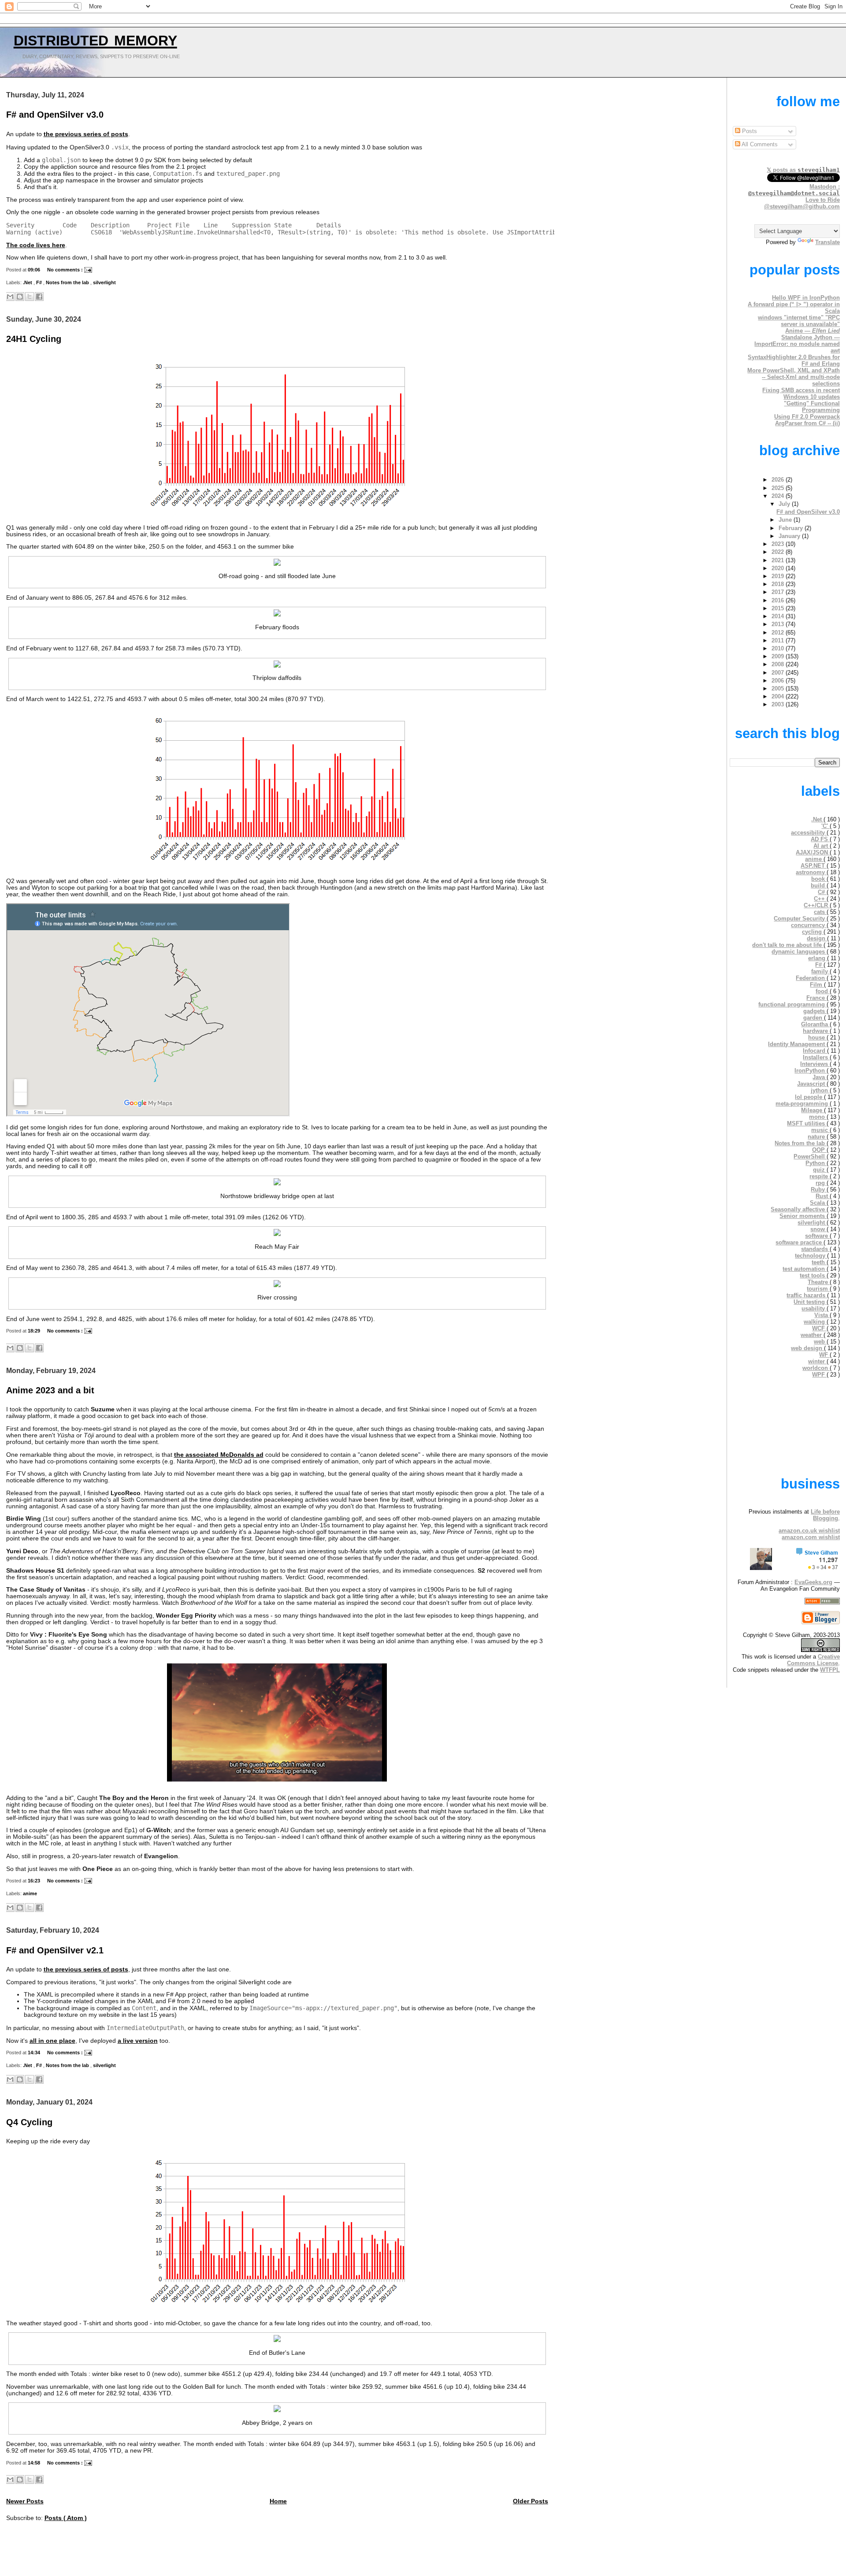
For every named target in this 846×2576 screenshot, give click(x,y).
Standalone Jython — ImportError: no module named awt (797, 344)
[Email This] (10, 297)
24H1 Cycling (34, 339)
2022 (779, 552)
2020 (779, 568)
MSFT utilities (807, 1123)
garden (814, 1018)
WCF (819, 1328)
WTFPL (830, 1670)
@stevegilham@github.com (802, 206)
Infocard (815, 1051)
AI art (822, 846)
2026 (779, 480)
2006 (779, 681)
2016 (779, 600)
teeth (819, 1262)
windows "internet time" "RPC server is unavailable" (799, 321)
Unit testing (810, 1302)
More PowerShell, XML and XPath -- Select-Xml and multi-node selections (794, 377)
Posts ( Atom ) (66, 2518)
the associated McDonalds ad (219, 1455)
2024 (779, 496)
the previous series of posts (86, 134)
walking (815, 1322)
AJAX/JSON (813, 852)
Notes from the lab (68, 282)
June (786, 520)
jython (820, 1090)
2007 (779, 673)
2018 (779, 584)
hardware (816, 1031)
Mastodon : (794, 190)
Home (278, 2501)
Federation (811, 978)
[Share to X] (30, 297)
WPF (819, 1375)
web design (807, 1348)
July (785, 504)
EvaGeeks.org (813, 1582)
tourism (818, 1289)
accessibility (809, 833)
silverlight (104, 282)
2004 (779, 696)
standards (815, 1249)
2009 (779, 656)
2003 (779, 704)
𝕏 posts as (803, 170)
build (819, 885)
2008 (779, 664)
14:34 (35, 2053)
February (792, 528)
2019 (779, 576)
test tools (813, 1275)
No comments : (66, 270)
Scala (818, 1203)
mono (818, 1117)
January (790, 536)
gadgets (815, 1011)
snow (818, 1229)
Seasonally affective (799, 1209)
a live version (138, 2041)
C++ (820, 899)
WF (824, 1355)
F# (40, 282)
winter (817, 1361)
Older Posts (531, 2501)
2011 (779, 640)
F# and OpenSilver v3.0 (55, 115)
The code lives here (36, 245)
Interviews (815, 1064)
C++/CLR (817, 905)
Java (820, 1077)
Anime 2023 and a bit (50, 1390)
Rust (823, 1196)
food (823, 991)
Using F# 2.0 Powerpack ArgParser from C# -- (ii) (807, 420)
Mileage (813, 1110)
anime (30, 1893)
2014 (779, 616)
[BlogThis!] (20, 297)
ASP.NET (814, 866)
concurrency (809, 925)
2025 (779, 488)
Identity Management (797, 1044)
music (820, 1130)
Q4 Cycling (29, 2122)
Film (817, 985)
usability (814, 1308)
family (820, 971)
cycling (813, 932)
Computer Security (800, 919)
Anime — (813, 331)
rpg (821, 1183)
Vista (822, 1315)
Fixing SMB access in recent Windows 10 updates (801, 393)
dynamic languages (799, 952)
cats (820, 912)
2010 (779, 648)
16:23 (35, 1881)
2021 (779, 560)
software (817, 1236)
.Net (28, 282)
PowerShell (810, 1156)
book (819, 879)
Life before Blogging (825, 1515)
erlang (818, 958)
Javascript (812, 1084)
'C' (826, 826)
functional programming (792, 1004)
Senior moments (803, 1216)
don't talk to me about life (788, 945)
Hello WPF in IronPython (806, 298)
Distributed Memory (95, 38)
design (817, 938)
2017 (779, 592)
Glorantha (815, 1024)
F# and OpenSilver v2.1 (55, 1950)
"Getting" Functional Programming (812, 407)
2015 (779, 608)
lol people (809, 1097)
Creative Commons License (813, 1660)
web (820, 1342)
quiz (820, 1170)
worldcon (816, 1368)
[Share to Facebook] (39, 297)
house (817, 1037)
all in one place (52, 2041)
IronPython (811, 1071)
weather (812, 1335)
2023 (779, 544)
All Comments (759, 144)
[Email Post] (88, 270)
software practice (800, 1242)
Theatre (819, 1282)
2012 (779, 633)
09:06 (35, 270)
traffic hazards (807, 1295)
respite (820, 1176)
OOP (819, 1150)
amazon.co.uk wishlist (809, 1531)
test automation (805, 1269)
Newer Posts (25, 2501)
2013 (779, 624)
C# (822, 892)
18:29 (35, 1331)
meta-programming (803, 1104)
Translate (827, 242)
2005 (779, 689)
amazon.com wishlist (811, 1537)
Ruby (819, 1190)
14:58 (35, 2463)
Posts (749, 131)
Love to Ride (823, 200)
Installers (816, 1057)
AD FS (820, 839)
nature (817, 1137)
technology (811, 1256)
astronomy (811, 872)
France (816, 998)
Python (816, 1163)
